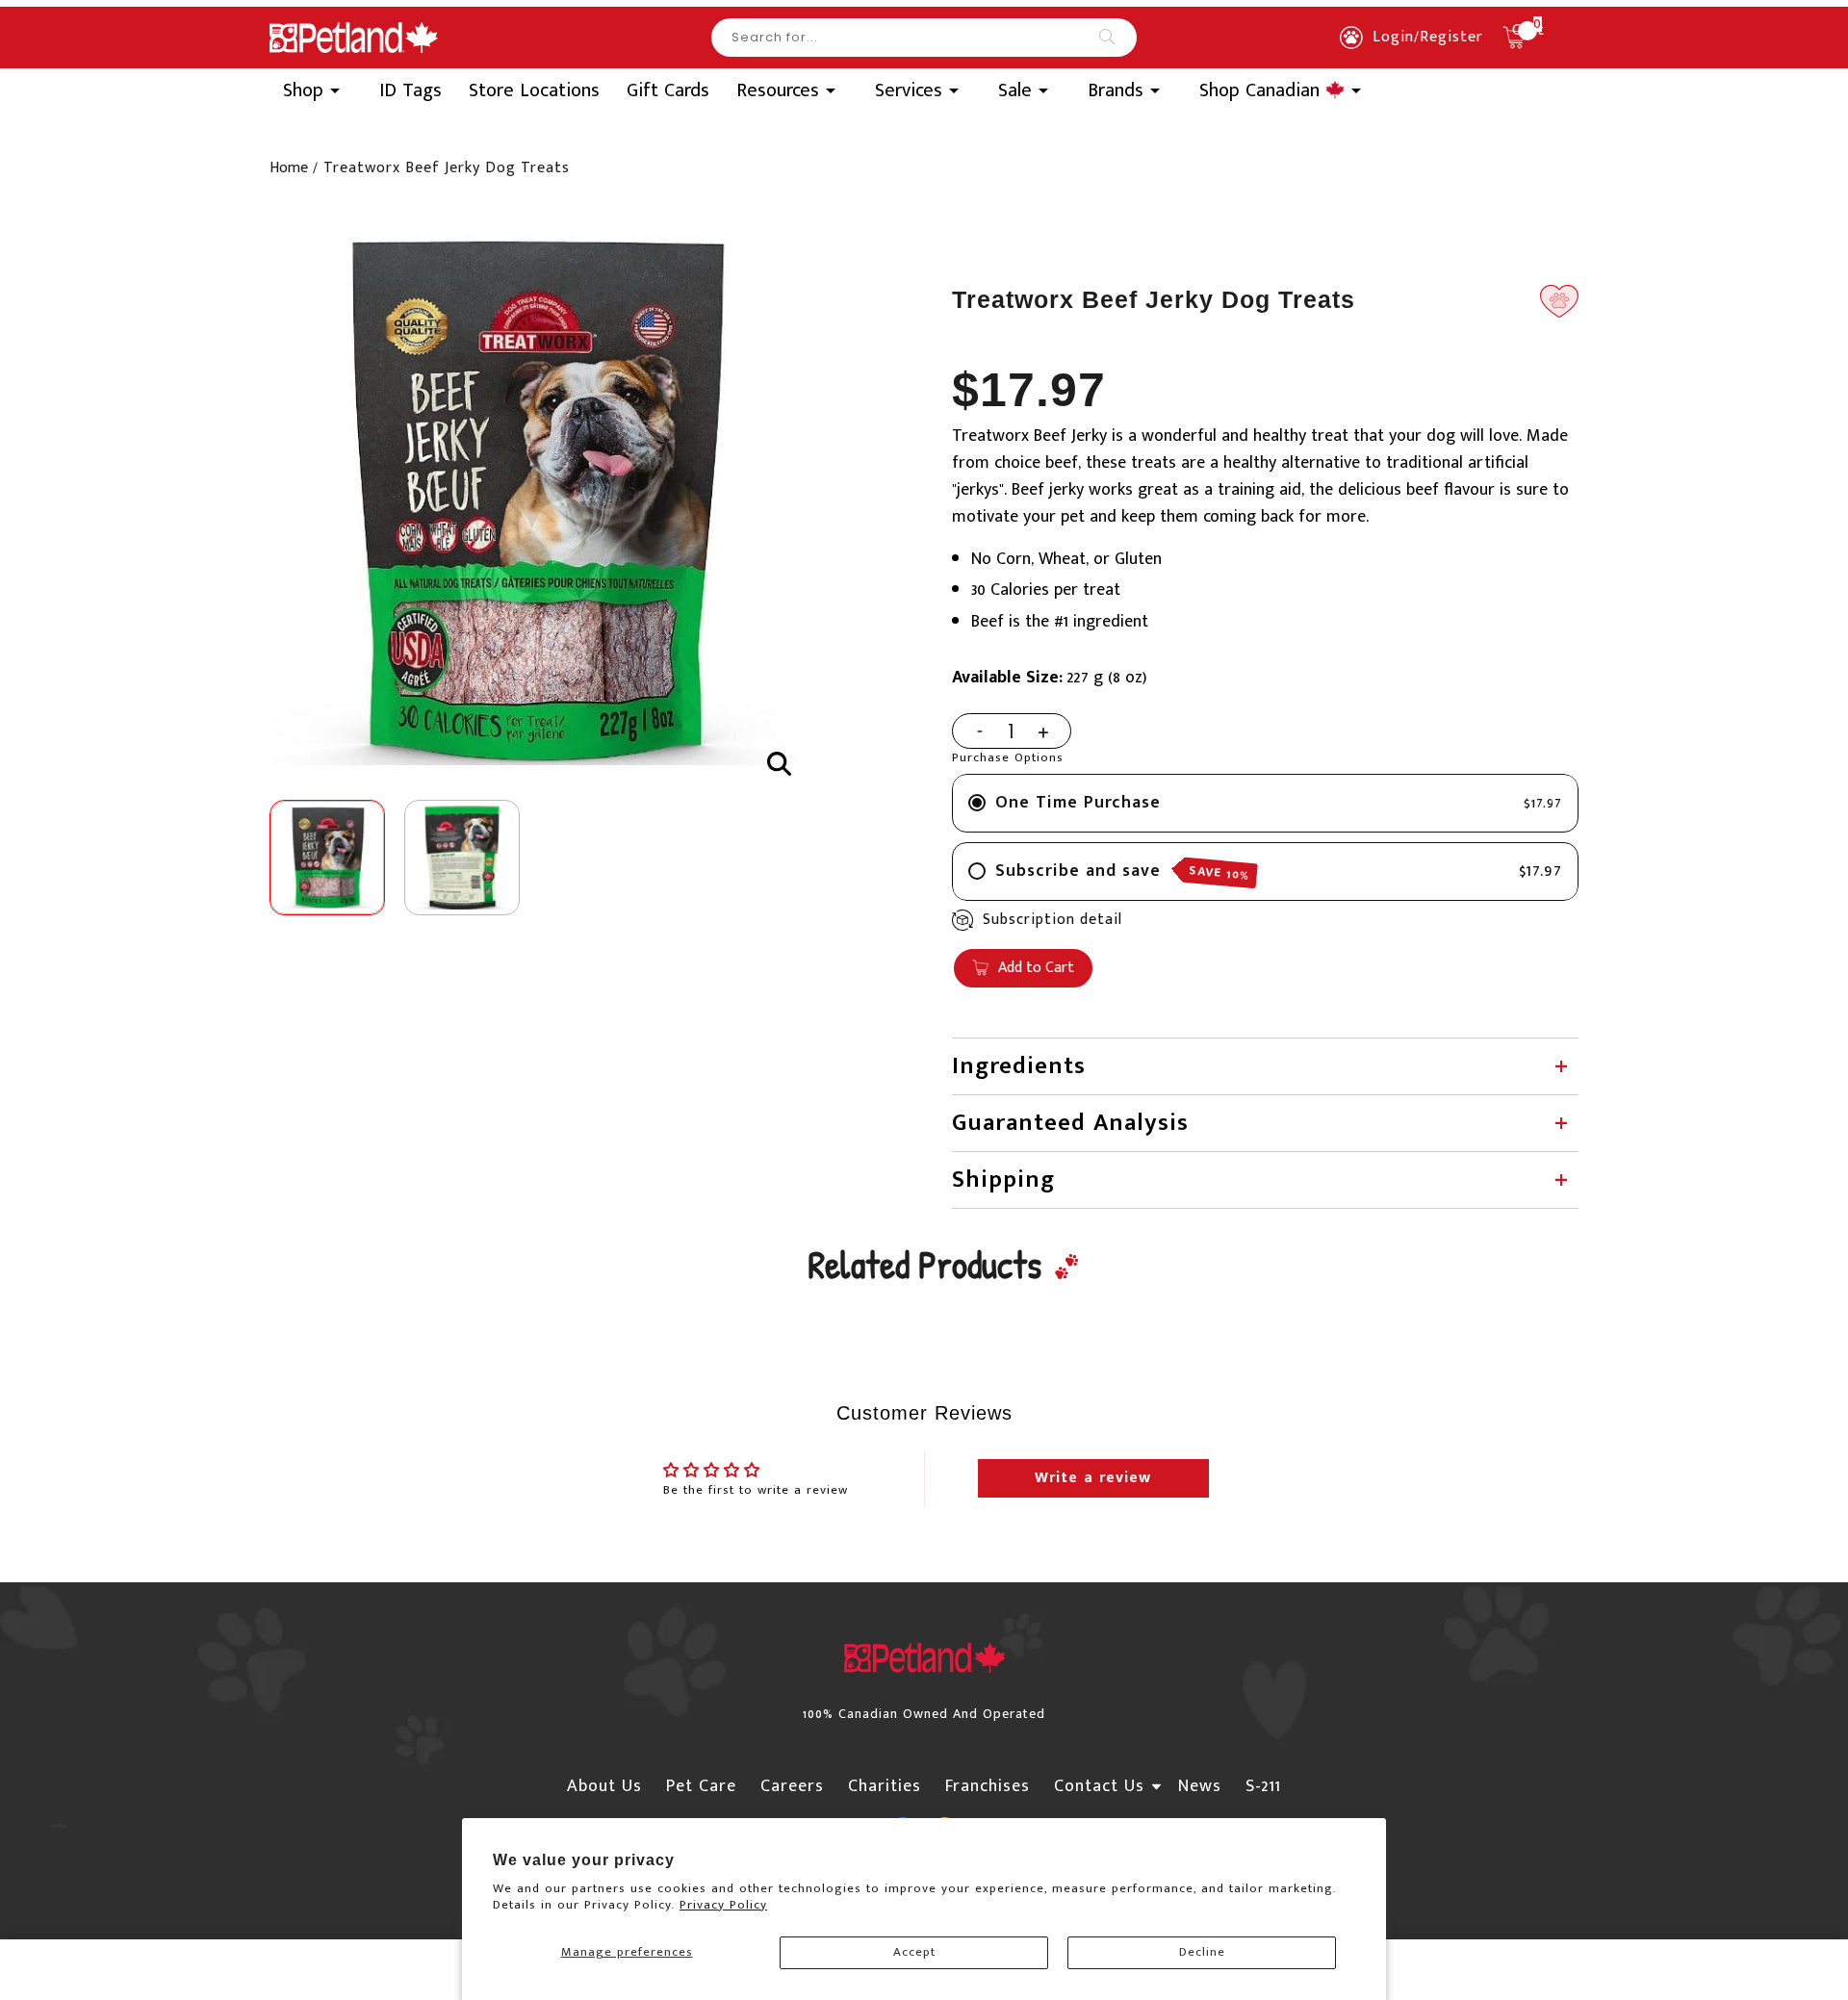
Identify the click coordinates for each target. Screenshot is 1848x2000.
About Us (604, 1786)
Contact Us (1099, 1786)
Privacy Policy (723, 1905)
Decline (1202, 1952)
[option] (534, 501)
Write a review (1093, 1478)
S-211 (1263, 1786)
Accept (914, 1952)
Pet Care (701, 1786)
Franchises (988, 1786)
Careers (792, 1786)
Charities (885, 1786)
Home (289, 168)
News (1200, 1786)
